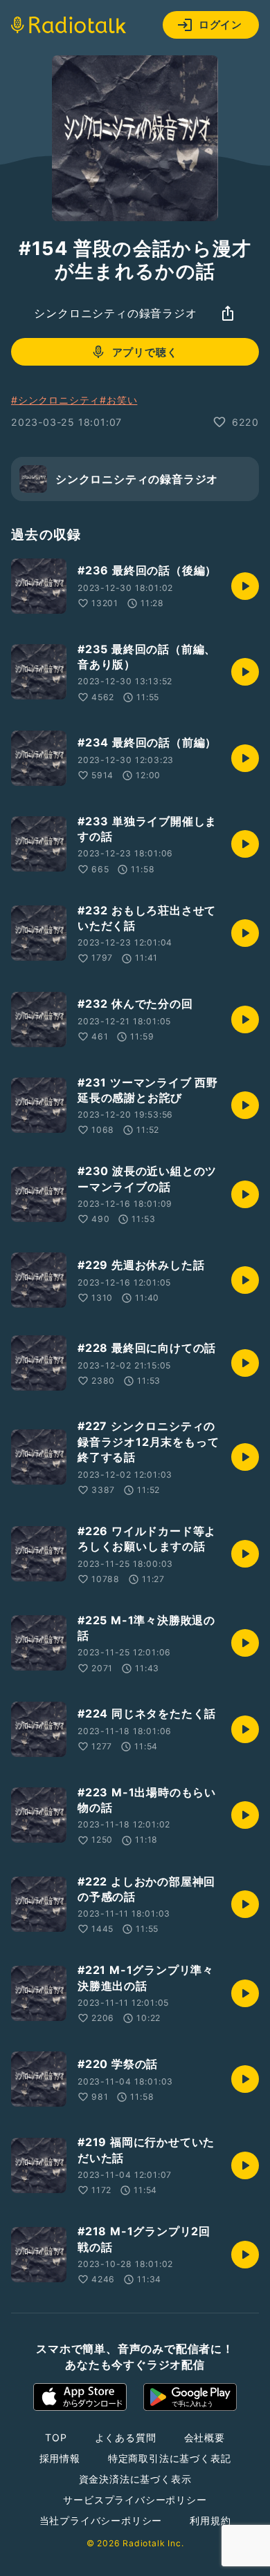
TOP (56, 2437)
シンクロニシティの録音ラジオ (115, 313)
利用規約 (210, 2520)
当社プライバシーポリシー (101, 2520)
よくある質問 (126, 2437)
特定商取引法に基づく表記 (170, 2458)
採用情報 (60, 2458)
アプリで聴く (145, 352)
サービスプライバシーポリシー (135, 2500)
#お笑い (118, 400)
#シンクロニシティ (55, 400)
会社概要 (205, 2437)
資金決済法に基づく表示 (135, 2479)
